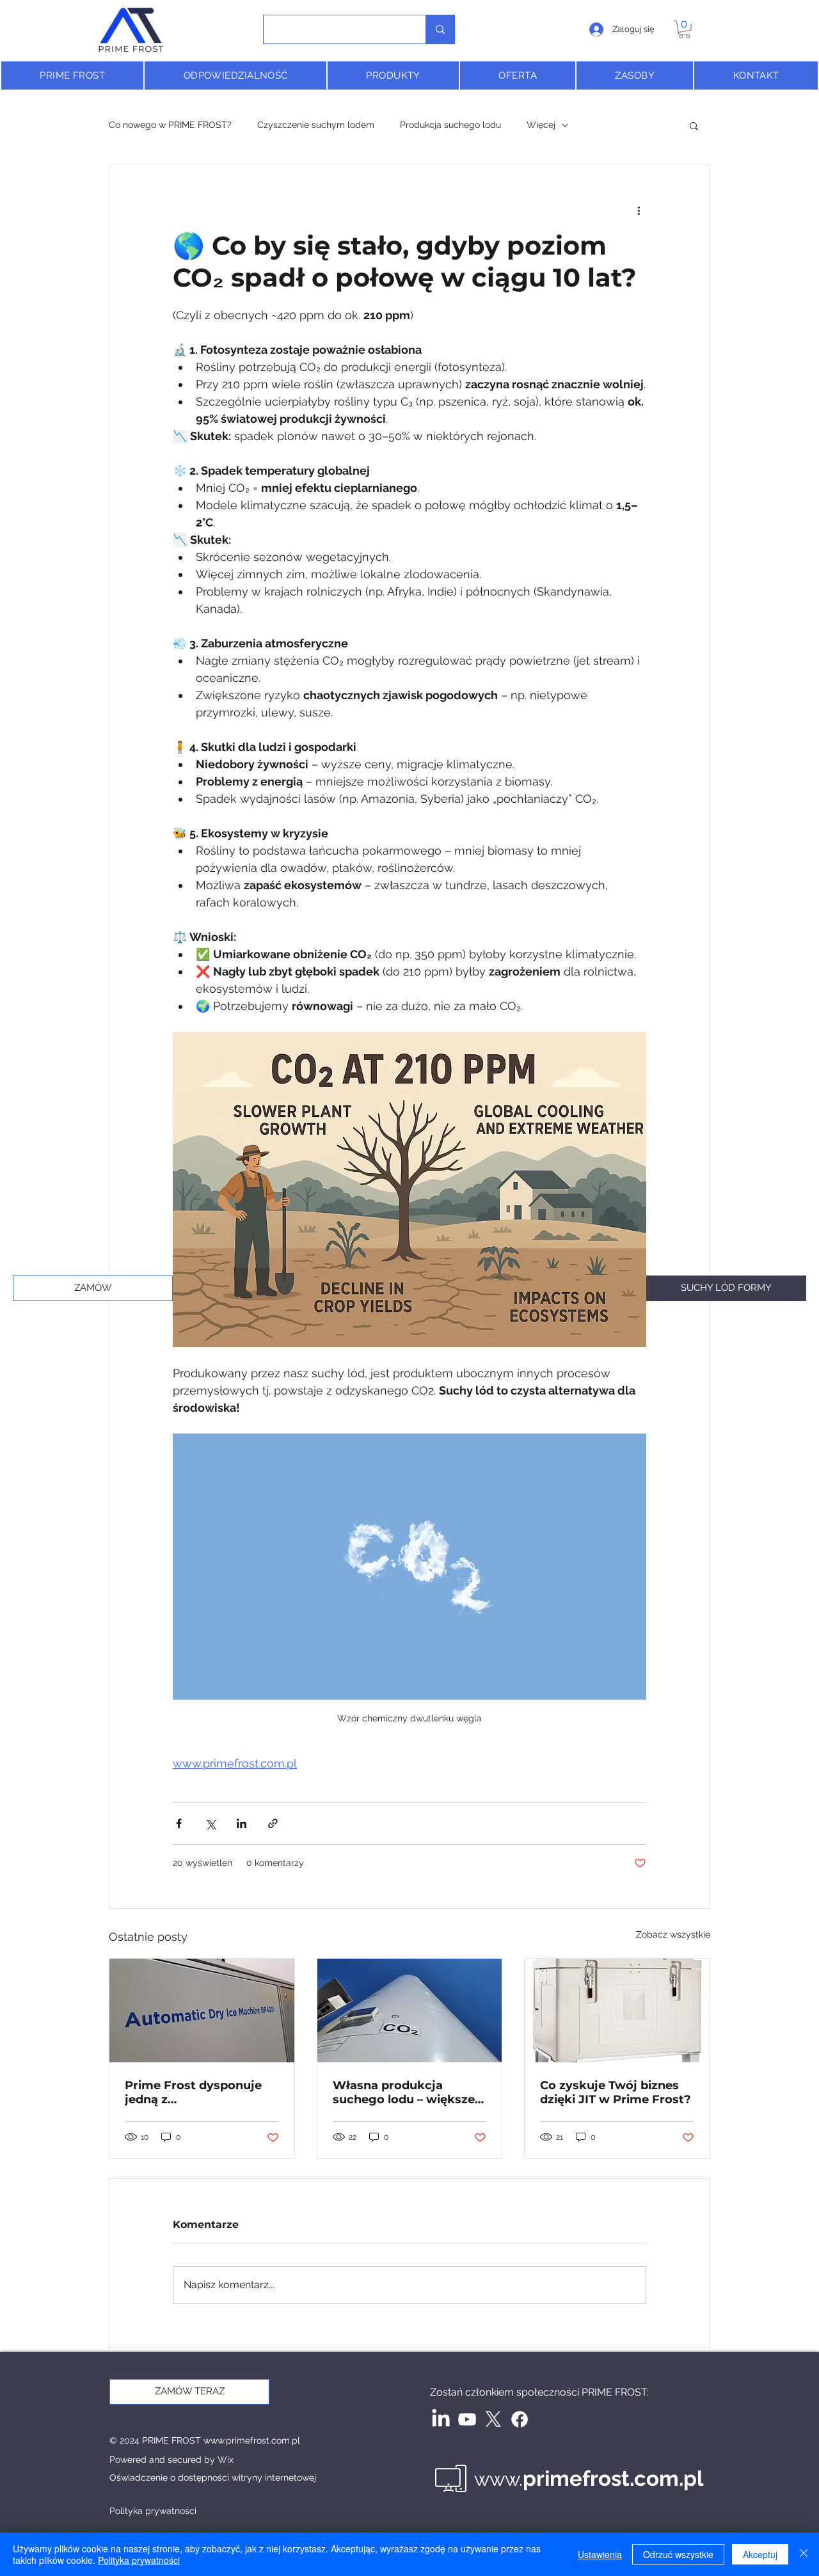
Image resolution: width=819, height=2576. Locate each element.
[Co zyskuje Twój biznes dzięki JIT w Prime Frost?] (617, 2011)
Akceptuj (760, 2554)
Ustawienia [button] (600, 2554)
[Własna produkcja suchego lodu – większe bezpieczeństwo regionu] (410, 2011)
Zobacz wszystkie (673, 1934)
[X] (493, 2419)
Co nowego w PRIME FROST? (170, 125)
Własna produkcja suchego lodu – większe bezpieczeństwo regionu (406, 2092)
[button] (684, 29)
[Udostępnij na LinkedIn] (242, 1823)
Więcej (541, 125)
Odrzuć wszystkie (678, 2554)
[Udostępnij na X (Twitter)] (210, 1823)
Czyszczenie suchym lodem (316, 125)
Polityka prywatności (139, 2560)
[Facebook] (520, 2419)
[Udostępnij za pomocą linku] (273, 1823)
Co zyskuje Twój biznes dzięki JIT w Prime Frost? (616, 2092)
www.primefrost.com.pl (252, 2440)
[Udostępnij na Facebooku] (179, 1823)
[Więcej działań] (639, 210)
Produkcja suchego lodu (450, 125)
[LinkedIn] (441, 2419)
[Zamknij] (804, 2554)
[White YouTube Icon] (467, 2419)
